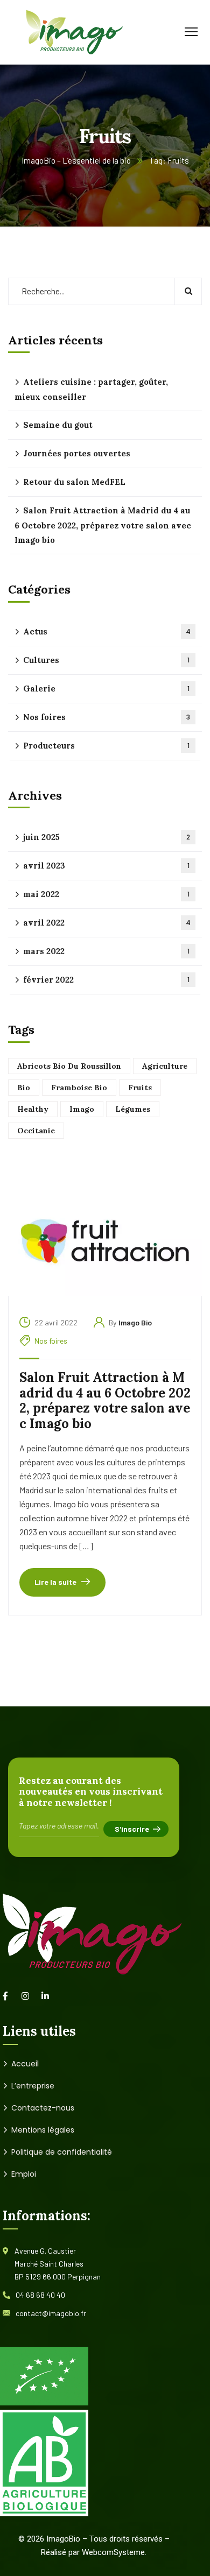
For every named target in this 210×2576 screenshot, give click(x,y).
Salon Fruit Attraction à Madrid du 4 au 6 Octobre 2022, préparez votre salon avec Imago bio (105, 1401)
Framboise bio (79, 1088)
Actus (107, 631)
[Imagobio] (66, 31)
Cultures (106, 660)
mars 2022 (106, 951)
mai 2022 (106, 894)
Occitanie (36, 1131)
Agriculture (165, 1066)
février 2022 (106, 980)
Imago (82, 1109)
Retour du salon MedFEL (74, 482)
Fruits (140, 1088)
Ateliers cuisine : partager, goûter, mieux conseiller (91, 389)
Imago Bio (135, 1322)
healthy (33, 1109)
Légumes (133, 1109)
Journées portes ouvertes (77, 453)
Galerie (106, 689)
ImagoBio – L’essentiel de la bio (76, 160)
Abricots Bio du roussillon (69, 1066)
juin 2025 (107, 837)
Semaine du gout (58, 425)
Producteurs (106, 746)
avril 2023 (106, 866)
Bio (24, 1088)
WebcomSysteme (113, 2552)
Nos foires (51, 1341)
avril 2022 (107, 923)
